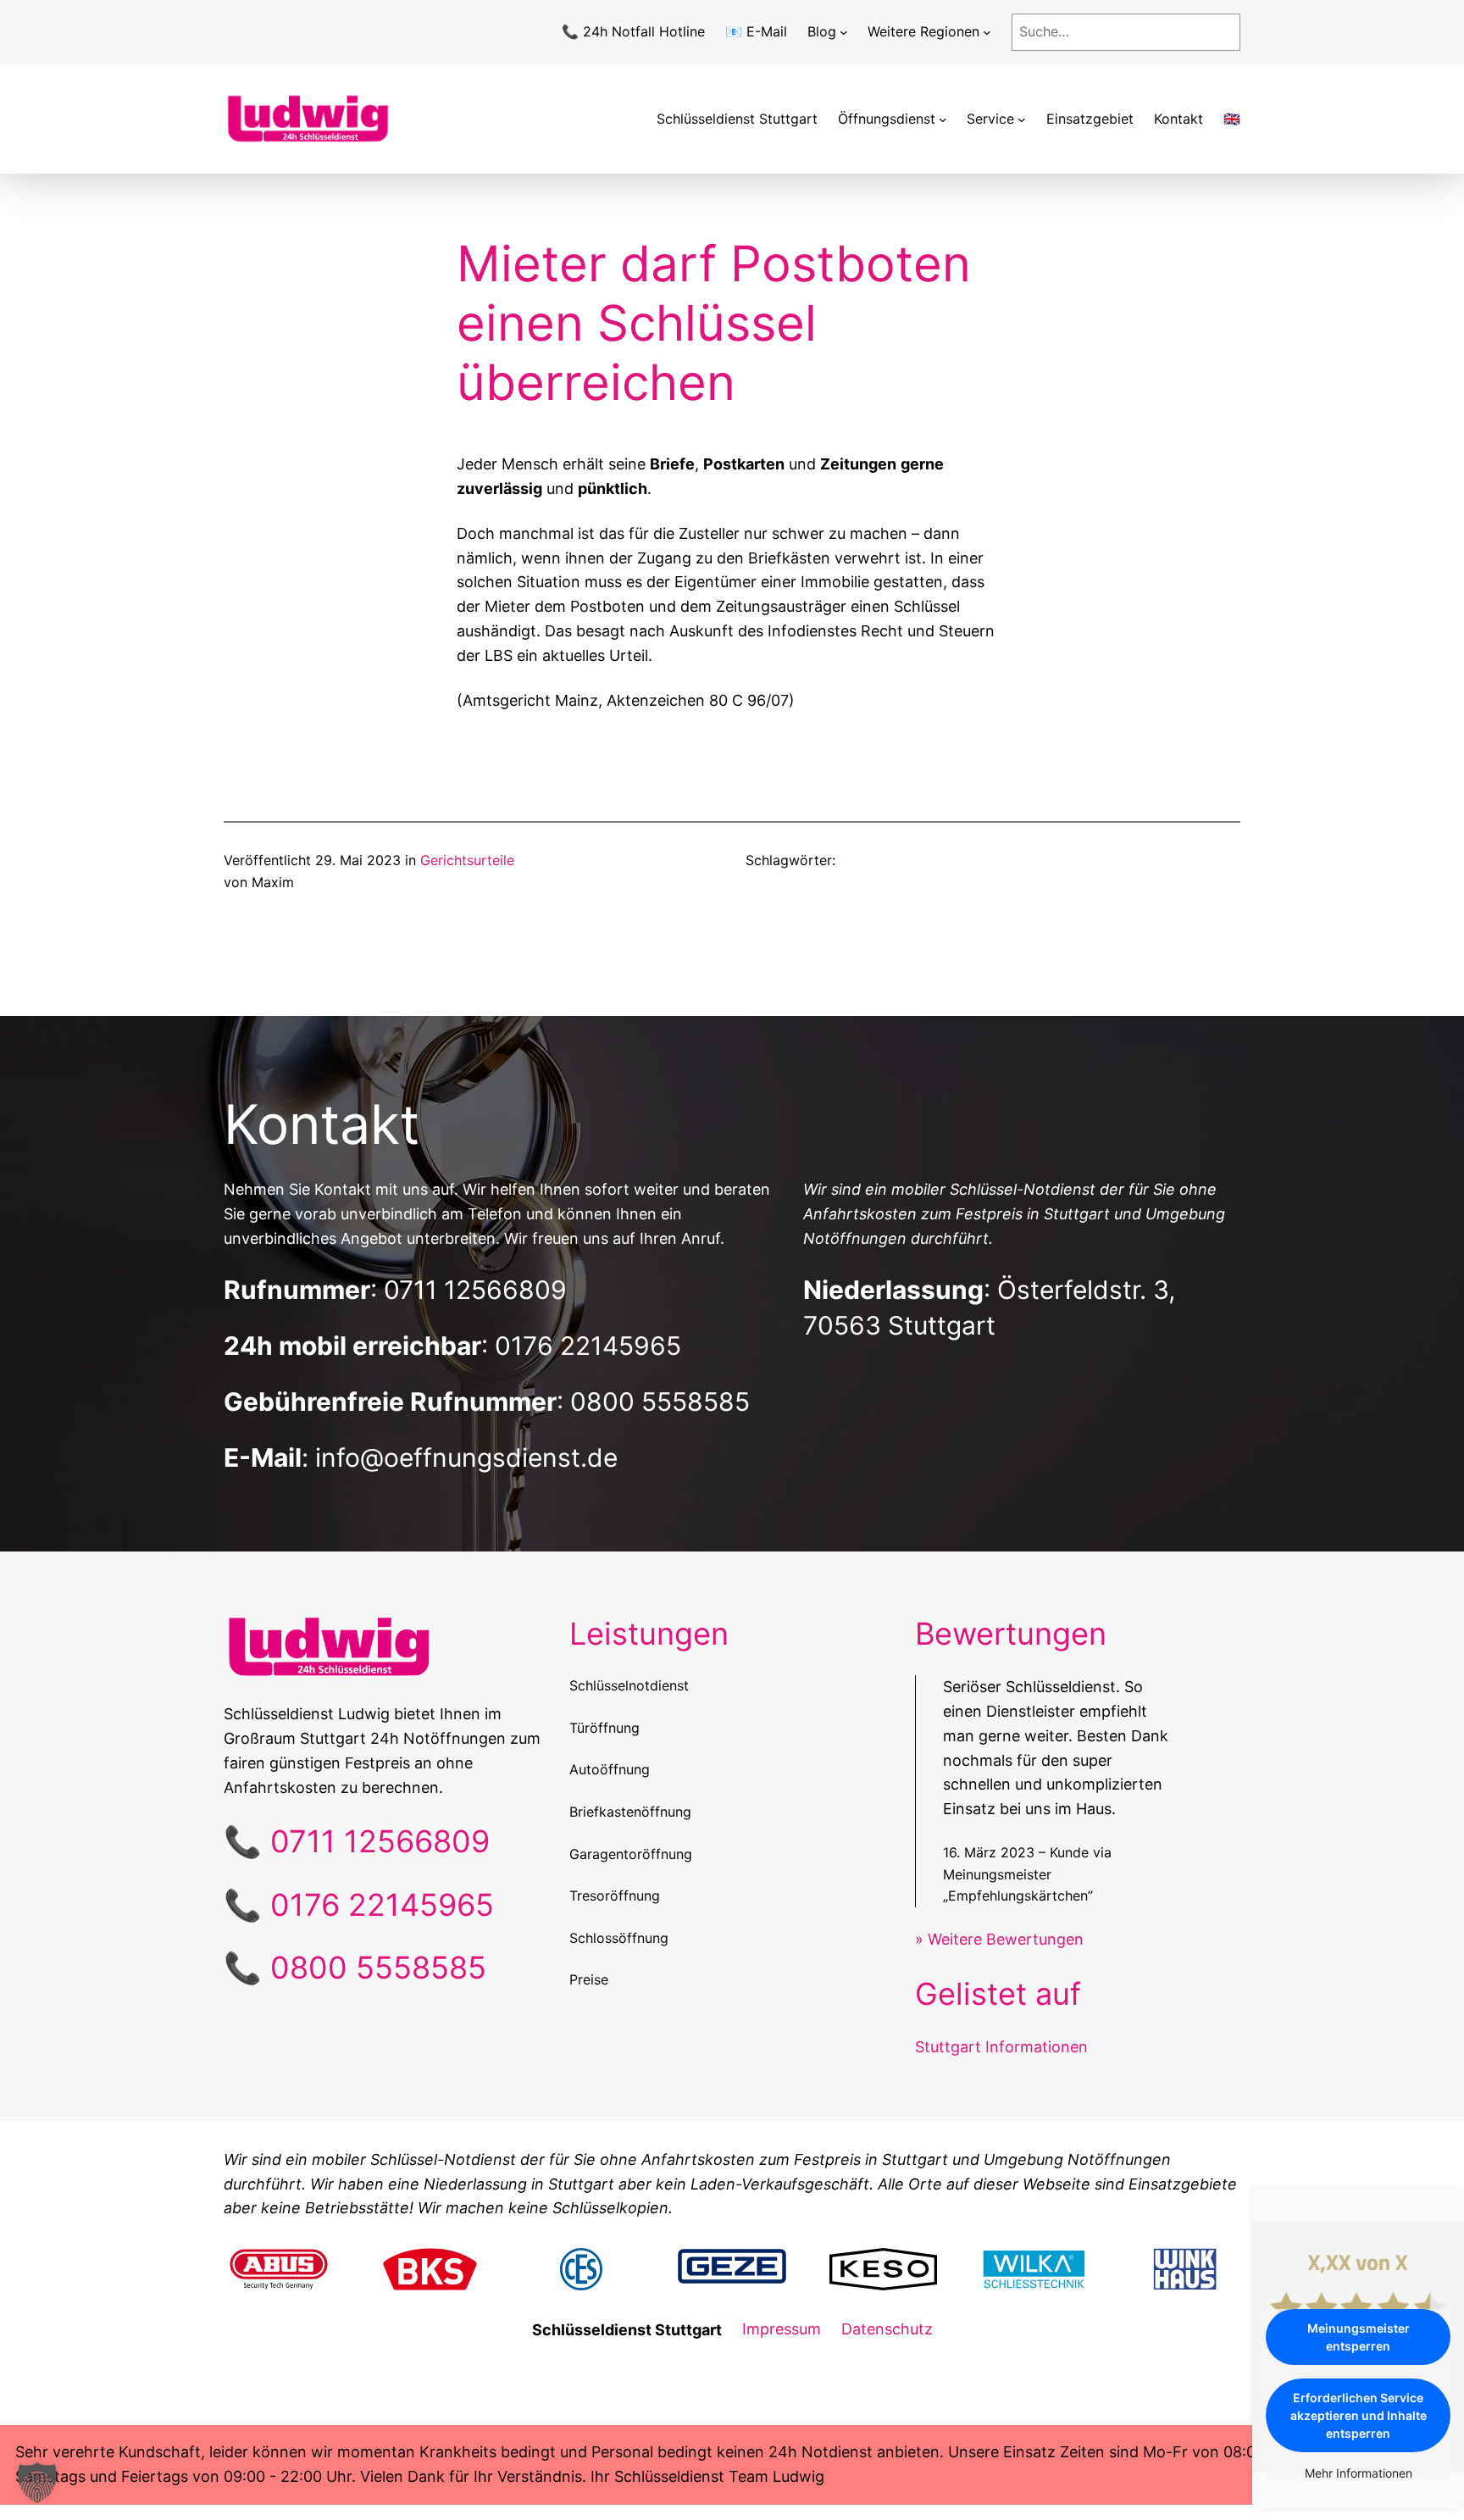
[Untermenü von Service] (1022, 119)
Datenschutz (887, 2329)
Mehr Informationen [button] (1359, 2473)
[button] (37, 2483)
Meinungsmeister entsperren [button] (1359, 2337)
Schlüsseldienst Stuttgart (737, 119)
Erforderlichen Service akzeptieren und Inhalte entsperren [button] (1359, 2415)
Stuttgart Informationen (1001, 2047)
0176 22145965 (588, 1346)
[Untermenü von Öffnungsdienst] (943, 119)
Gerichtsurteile (467, 860)
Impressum (782, 2329)
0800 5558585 (660, 1402)
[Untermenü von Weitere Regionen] (987, 32)
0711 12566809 (475, 1290)
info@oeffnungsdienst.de (466, 1457)
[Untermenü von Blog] (844, 32)
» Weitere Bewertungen (999, 1939)
